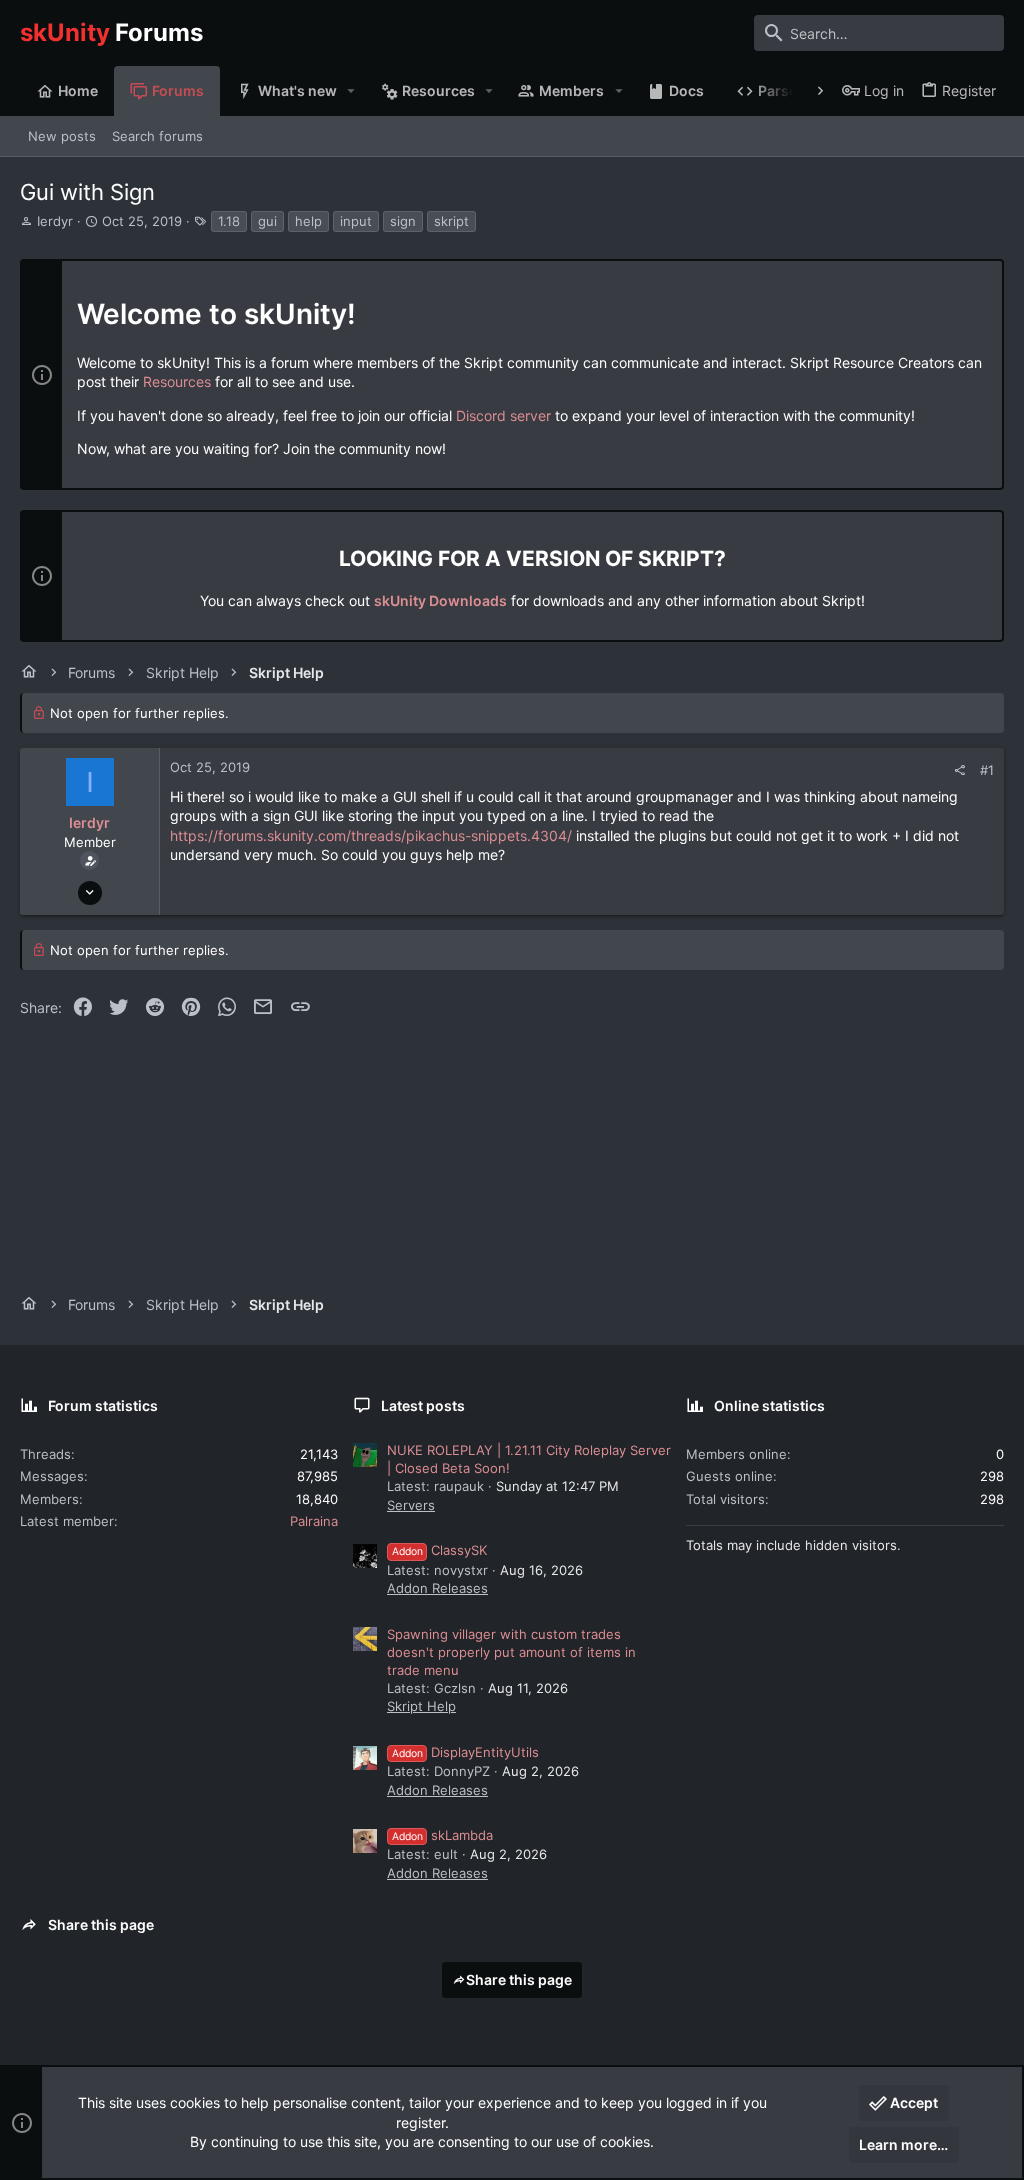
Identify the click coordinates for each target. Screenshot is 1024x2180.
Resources (177, 381)
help (308, 221)
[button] (351, 91)
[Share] (959, 770)
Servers (411, 1505)
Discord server (503, 415)
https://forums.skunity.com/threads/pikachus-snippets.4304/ (371, 835)
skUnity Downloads (440, 600)
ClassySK (439, 1550)
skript (451, 221)
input (356, 221)
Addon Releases (437, 1588)
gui (267, 221)
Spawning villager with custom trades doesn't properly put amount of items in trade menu (511, 1652)
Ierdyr (55, 221)
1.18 (229, 221)
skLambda (442, 1835)
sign (403, 221)
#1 (987, 770)
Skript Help (421, 1706)
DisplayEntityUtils (465, 1752)
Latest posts (423, 1405)
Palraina (314, 1521)
